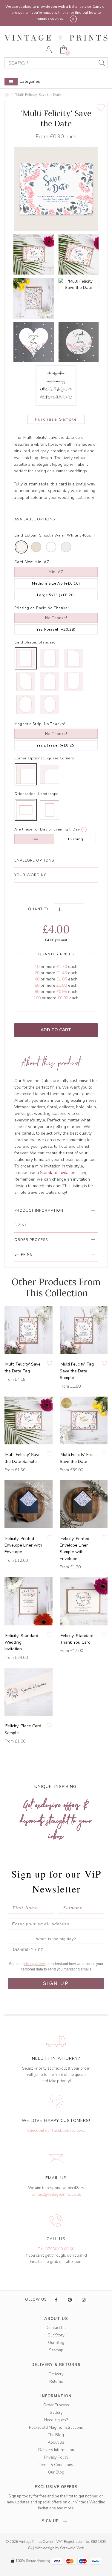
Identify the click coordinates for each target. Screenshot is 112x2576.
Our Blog (56, 2343)
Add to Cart (56, 1030)
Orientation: (26, 794)
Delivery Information (56, 2450)
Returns (56, 2382)
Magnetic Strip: (29, 724)
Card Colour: (26, 535)
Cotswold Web (72, 2548)
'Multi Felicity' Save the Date (38, 95)
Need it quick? (56, 2420)
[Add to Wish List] (101, 108)
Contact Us (56, 2328)
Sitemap (56, 2350)
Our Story (56, 2335)
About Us (56, 2442)
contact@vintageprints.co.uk (56, 2195)
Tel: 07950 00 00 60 (56, 2249)
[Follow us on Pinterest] (70, 2300)
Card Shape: (26, 642)
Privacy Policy (56, 2457)
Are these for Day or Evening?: (43, 829)
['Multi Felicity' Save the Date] (33, 255)
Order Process (56, 2405)
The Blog (56, 2435)
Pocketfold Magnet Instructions (56, 2428)
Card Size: (24, 562)
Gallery (56, 2413)
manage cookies (49, 19)
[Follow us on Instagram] (84, 2300)
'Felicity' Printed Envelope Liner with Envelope (23, 1545)
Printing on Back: (30, 608)
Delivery (56, 2374)
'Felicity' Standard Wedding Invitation (21, 1642)
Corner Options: (29, 758)
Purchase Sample (56, 419)
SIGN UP (56, 1983)
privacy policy (34, 1964)
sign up (51, 2521)
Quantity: (39, 909)
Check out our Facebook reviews (56, 2131)
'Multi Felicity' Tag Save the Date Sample (77, 1371)
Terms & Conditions (56, 2465)
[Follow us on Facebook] (56, 2300)
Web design (45, 2548)
